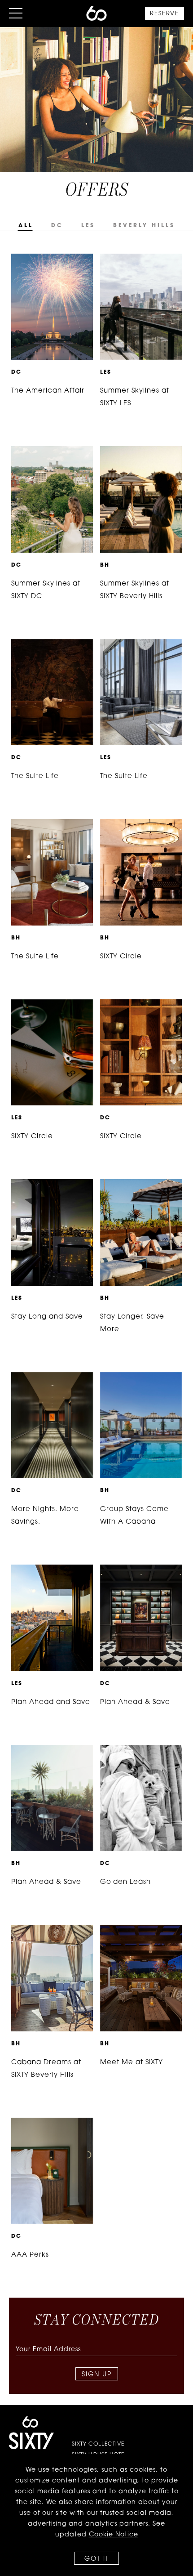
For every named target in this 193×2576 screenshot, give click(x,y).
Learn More (42, 261)
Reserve (164, 14)
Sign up (97, 2375)
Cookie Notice (114, 2535)
